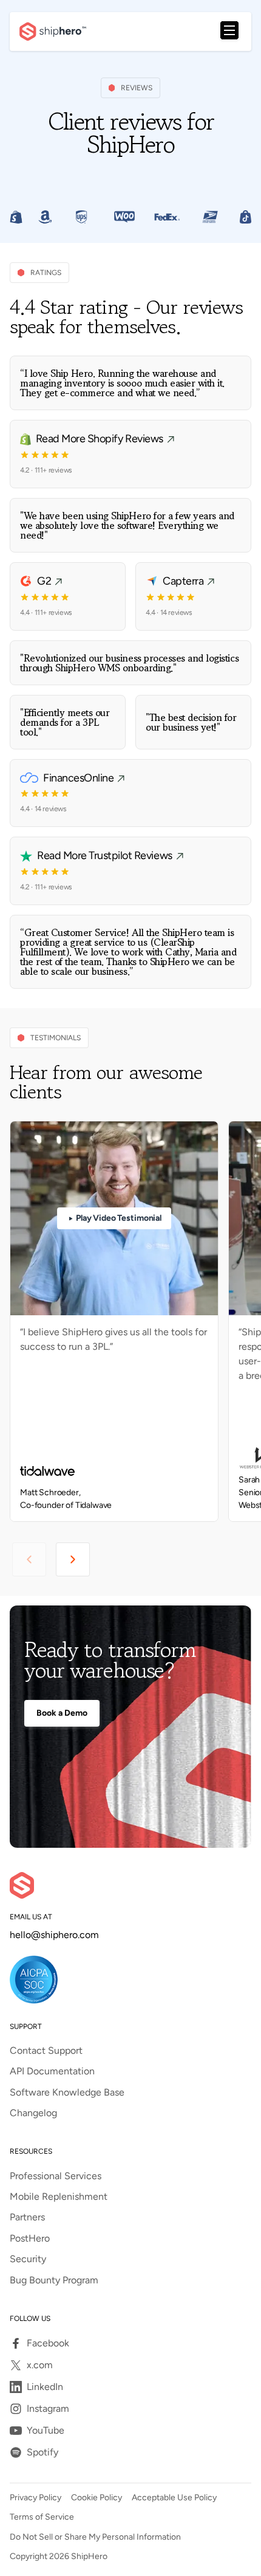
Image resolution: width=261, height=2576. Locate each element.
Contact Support (46, 2051)
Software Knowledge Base (67, 2093)
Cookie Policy (97, 2498)
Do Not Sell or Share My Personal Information (95, 2537)
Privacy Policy (36, 2498)
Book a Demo (62, 1713)
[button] (229, 32)
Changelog (33, 2113)
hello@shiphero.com (54, 1935)
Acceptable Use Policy (174, 2498)
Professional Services (56, 2176)
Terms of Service (42, 2517)
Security (28, 2259)
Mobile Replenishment (59, 2197)
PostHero (30, 2239)
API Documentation (52, 2071)
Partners (27, 2217)
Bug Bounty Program (54, 2280)
